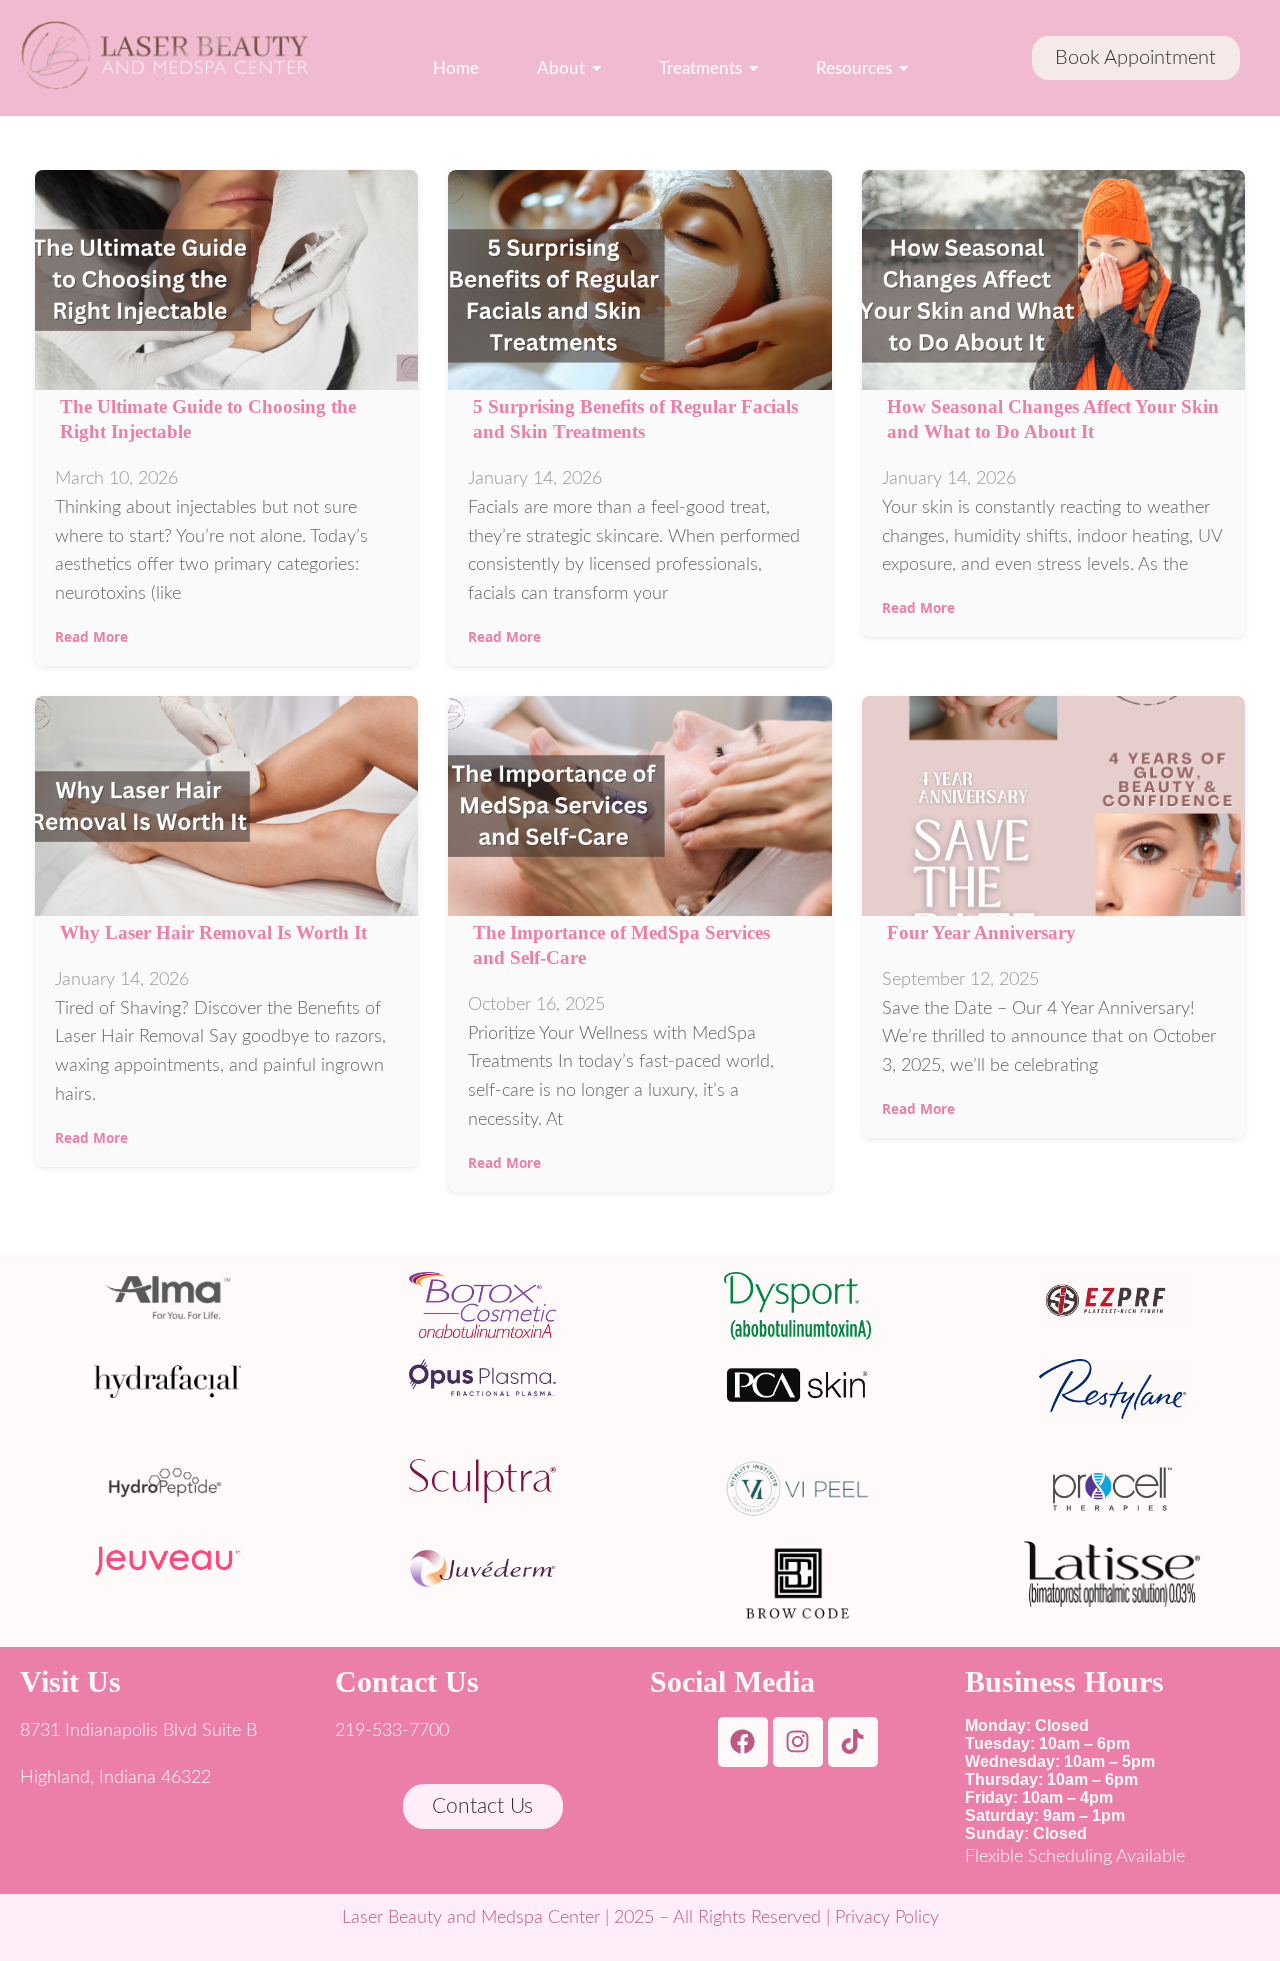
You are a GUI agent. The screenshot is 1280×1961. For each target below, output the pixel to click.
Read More (91, 636)
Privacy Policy (887, 1918)
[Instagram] (798, 1742)
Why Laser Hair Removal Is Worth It (213, 932)
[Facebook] (743, 1742)
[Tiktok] (853, 1742)
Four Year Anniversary (981, 932)
